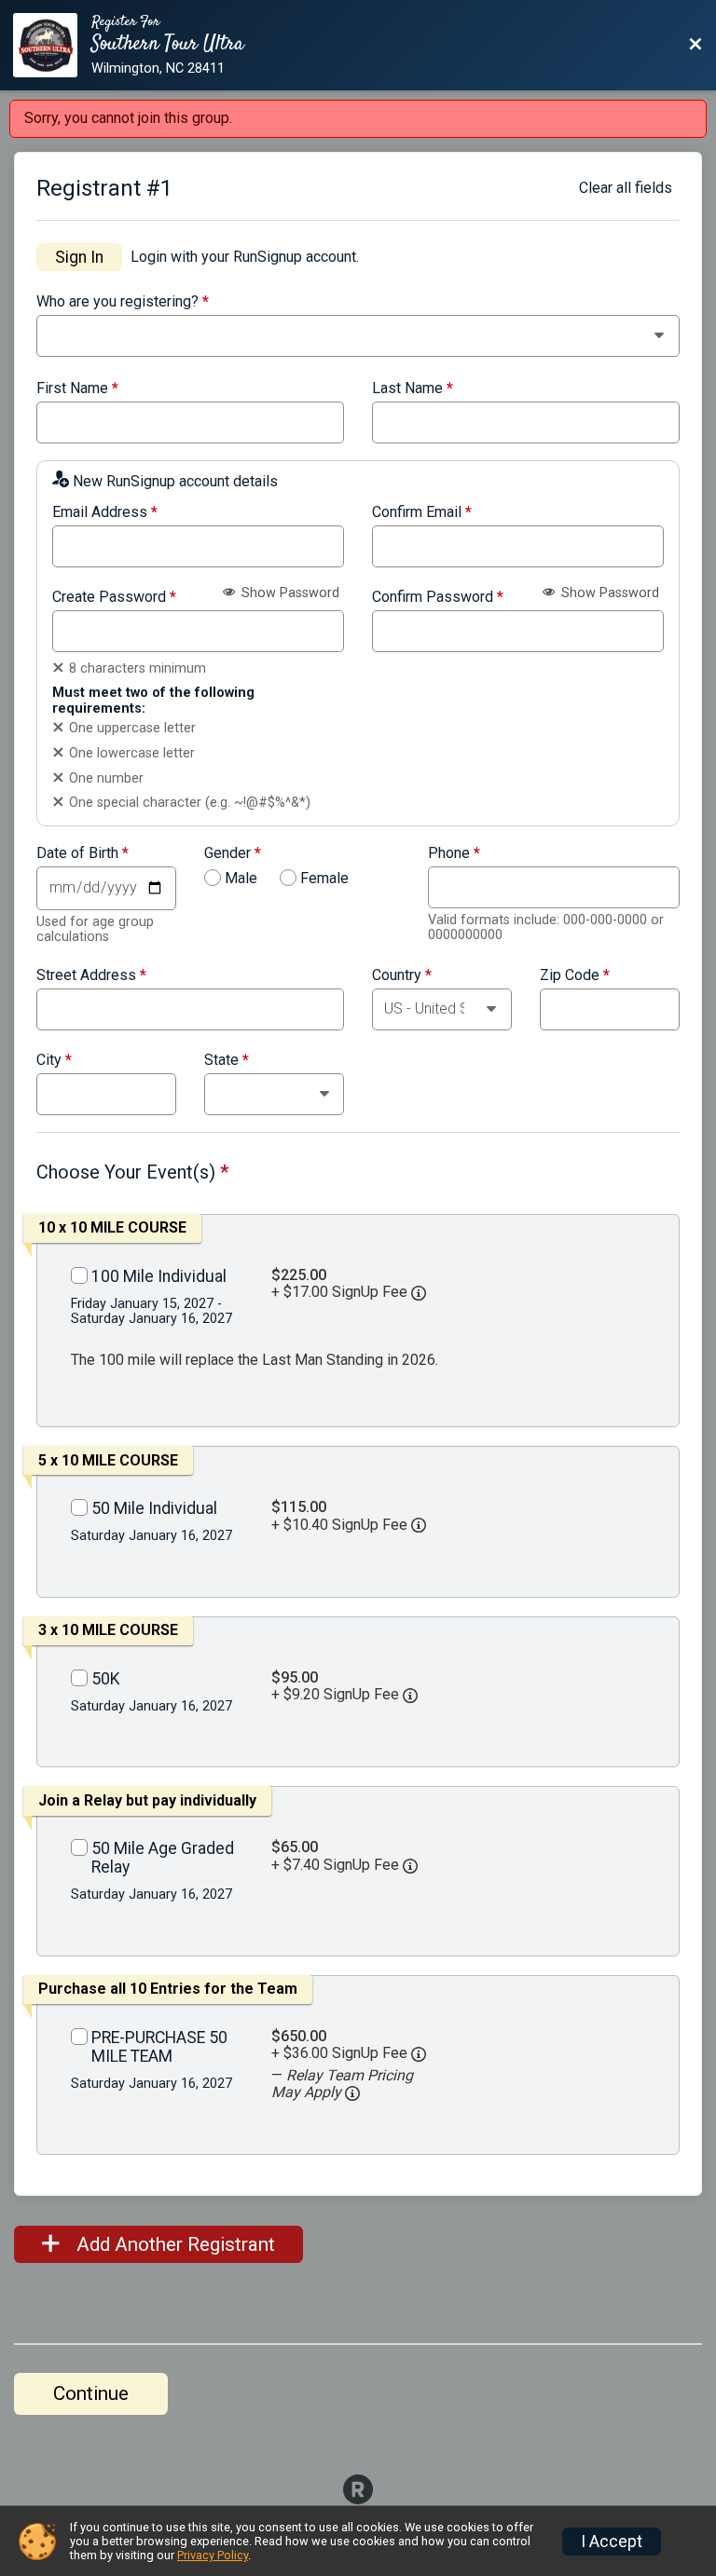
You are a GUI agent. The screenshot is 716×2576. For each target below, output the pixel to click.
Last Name (413, 388)
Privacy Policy (213, 2555)
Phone (454, 853)
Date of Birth (83, 853)
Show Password (289, 593)
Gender (233, 853)
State (227, 1060)
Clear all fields (626, 188)
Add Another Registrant (173, 2244)
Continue (91, 2393)
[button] (352, 2093)
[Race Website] (52, 45)
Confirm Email (422, 512)
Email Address (105, 512)
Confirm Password (438, 597)
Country (402, 975)
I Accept (612, 2542)
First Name (77, 388)
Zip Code (575, 975)
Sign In (79, 257)
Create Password (114, 597)
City (54, 1060)
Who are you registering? (123, 302)
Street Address (91, 975)
